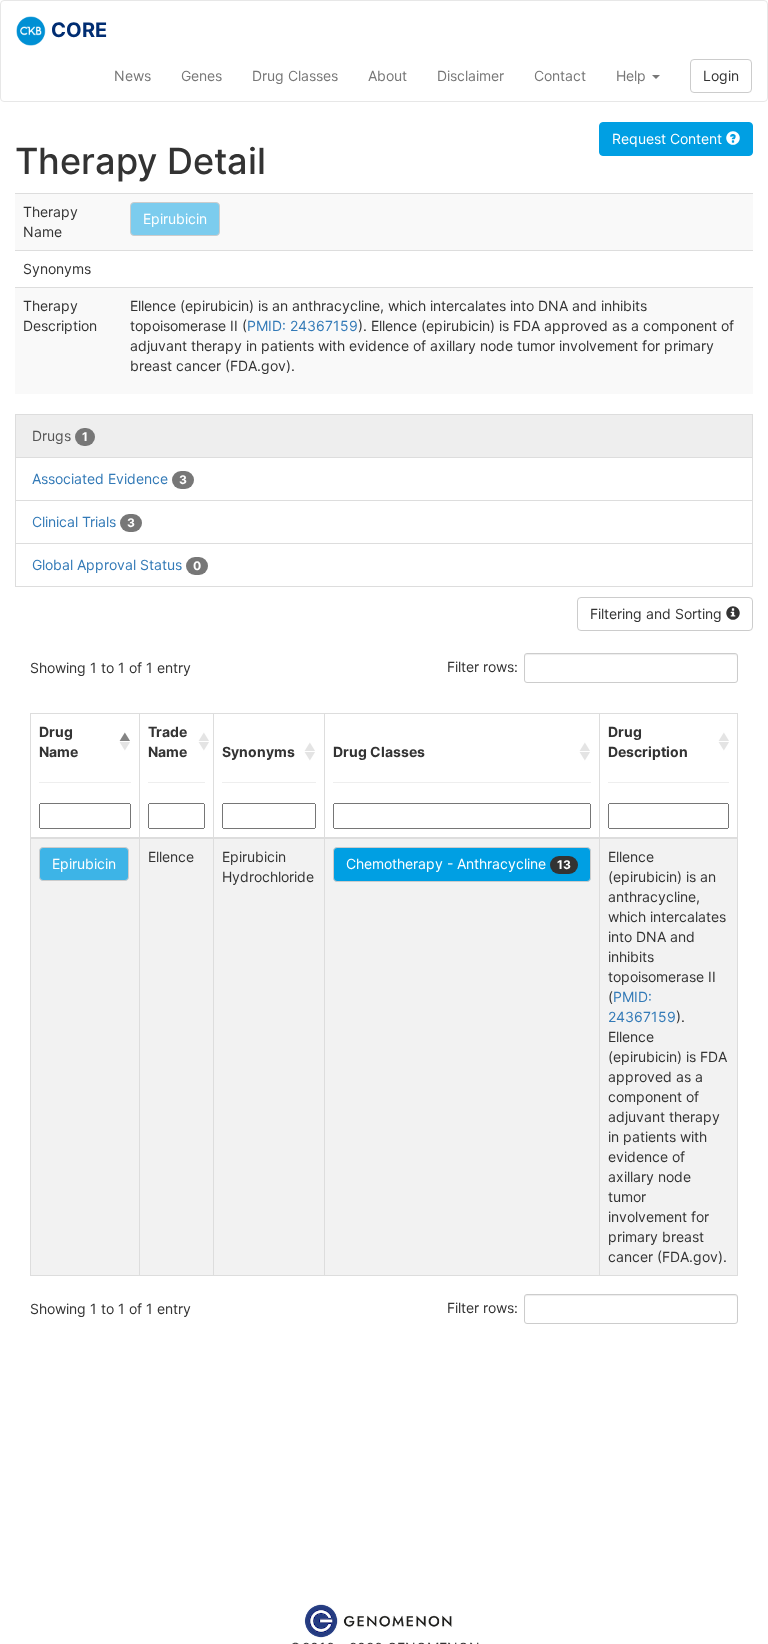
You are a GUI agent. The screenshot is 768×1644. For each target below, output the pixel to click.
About (387, 75)
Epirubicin (175, 218)
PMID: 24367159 (302, 325)
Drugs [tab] (60, 435)
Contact (560, 75)
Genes (201, 75)
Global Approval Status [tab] (116, 564)
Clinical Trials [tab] (83, 521)
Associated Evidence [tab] (109, 478)
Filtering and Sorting (658, 613)
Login (721, 75)
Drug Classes (295, 75)
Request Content (669, 138)
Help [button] (633, 75)
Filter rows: (482, 666)
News (132, 75)
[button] (125, 742)
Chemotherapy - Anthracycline (458, 863)
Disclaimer (470, 75)
